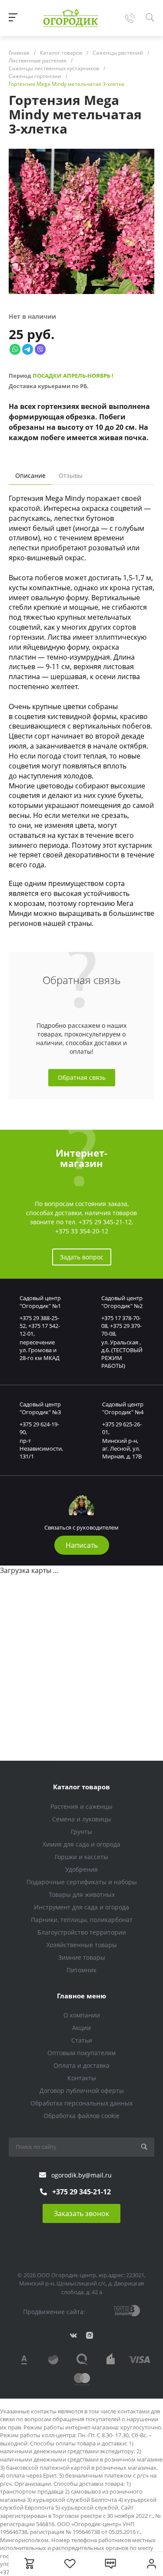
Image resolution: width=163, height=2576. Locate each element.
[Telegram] (28, 349)
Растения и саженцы (81, 1806)
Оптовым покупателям (81, 2053)
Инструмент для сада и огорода (81, 1907)
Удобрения (81, 1869)
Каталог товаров (81, 1787)
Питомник (81, 1970)
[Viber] (40, 349)
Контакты (82, 2078)
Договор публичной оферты (82, 2091)
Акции (81, 2028)
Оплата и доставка (81, 2065)
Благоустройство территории (82, 1932)
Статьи (82, 2040)
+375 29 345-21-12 (105, 1222)
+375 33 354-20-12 (82, 1231)
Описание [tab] (30, 476)
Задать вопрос (82, 1257)
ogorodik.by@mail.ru (81, 2175)
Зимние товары (82, 1957)
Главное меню (81, 1996)
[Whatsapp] (15, 349)
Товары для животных (82, 1894)
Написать (82, 1545)
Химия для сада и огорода (81, 1844)
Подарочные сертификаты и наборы (82, 1882)
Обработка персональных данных (81, 2103)
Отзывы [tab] (71, 476)
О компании (82, 2015)
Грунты (81, 1832)
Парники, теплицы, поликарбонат (82, 1920)
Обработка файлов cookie (81, 2116)
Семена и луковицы (82, 1819)
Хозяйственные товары (82, 1945)
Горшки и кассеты (81, 1857)
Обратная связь (82, 1077)
